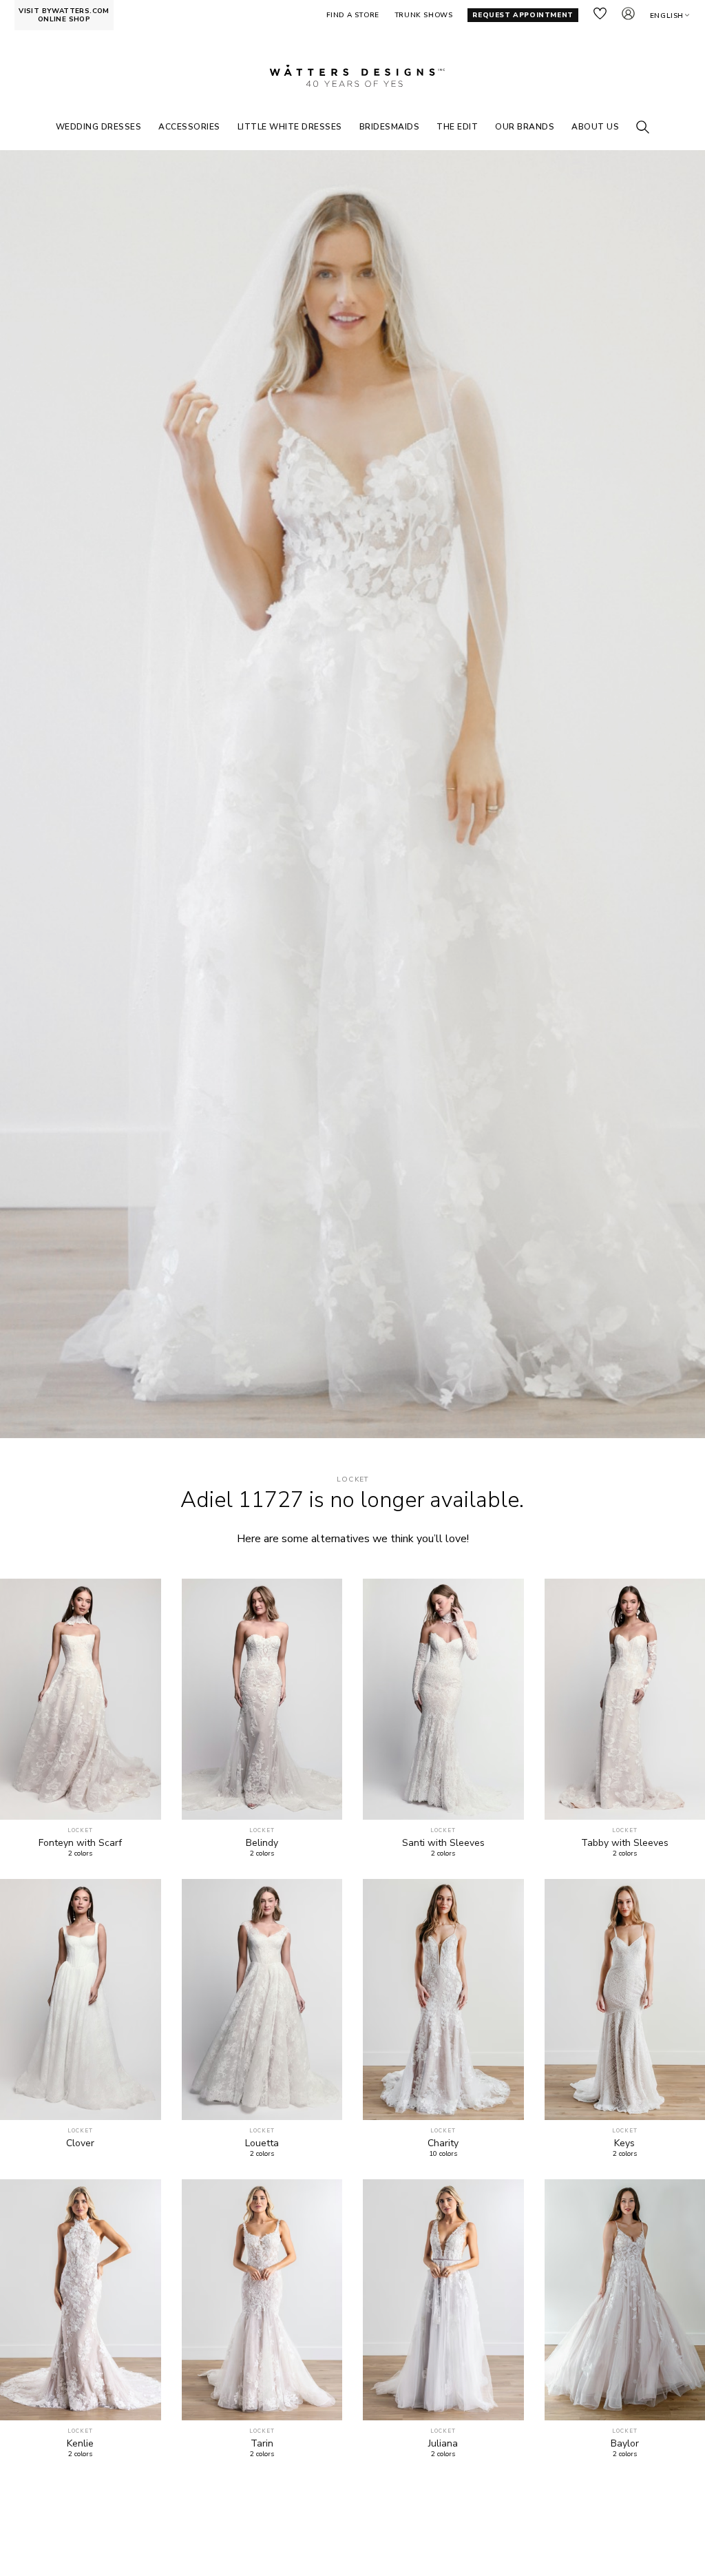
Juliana (443, 2444)
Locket (353, 1480)
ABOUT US (595, 127)
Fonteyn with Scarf (80, 1843)
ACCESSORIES (189, 127)
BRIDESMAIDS (390, 127)
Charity (443, 2143)
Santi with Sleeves (443, 1843)
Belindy (262, 1843)
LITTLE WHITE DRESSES (290, 127)
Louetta (262, 2143)
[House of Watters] (352, 76)
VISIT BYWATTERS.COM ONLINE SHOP (64, 15)
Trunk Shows (424, 15)
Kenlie (80, 2444)
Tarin (262, 2444)
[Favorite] (143, 1801)
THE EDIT (457, 127)
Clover (80, 2143)
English (667, 16)
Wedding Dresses (99, 127)
